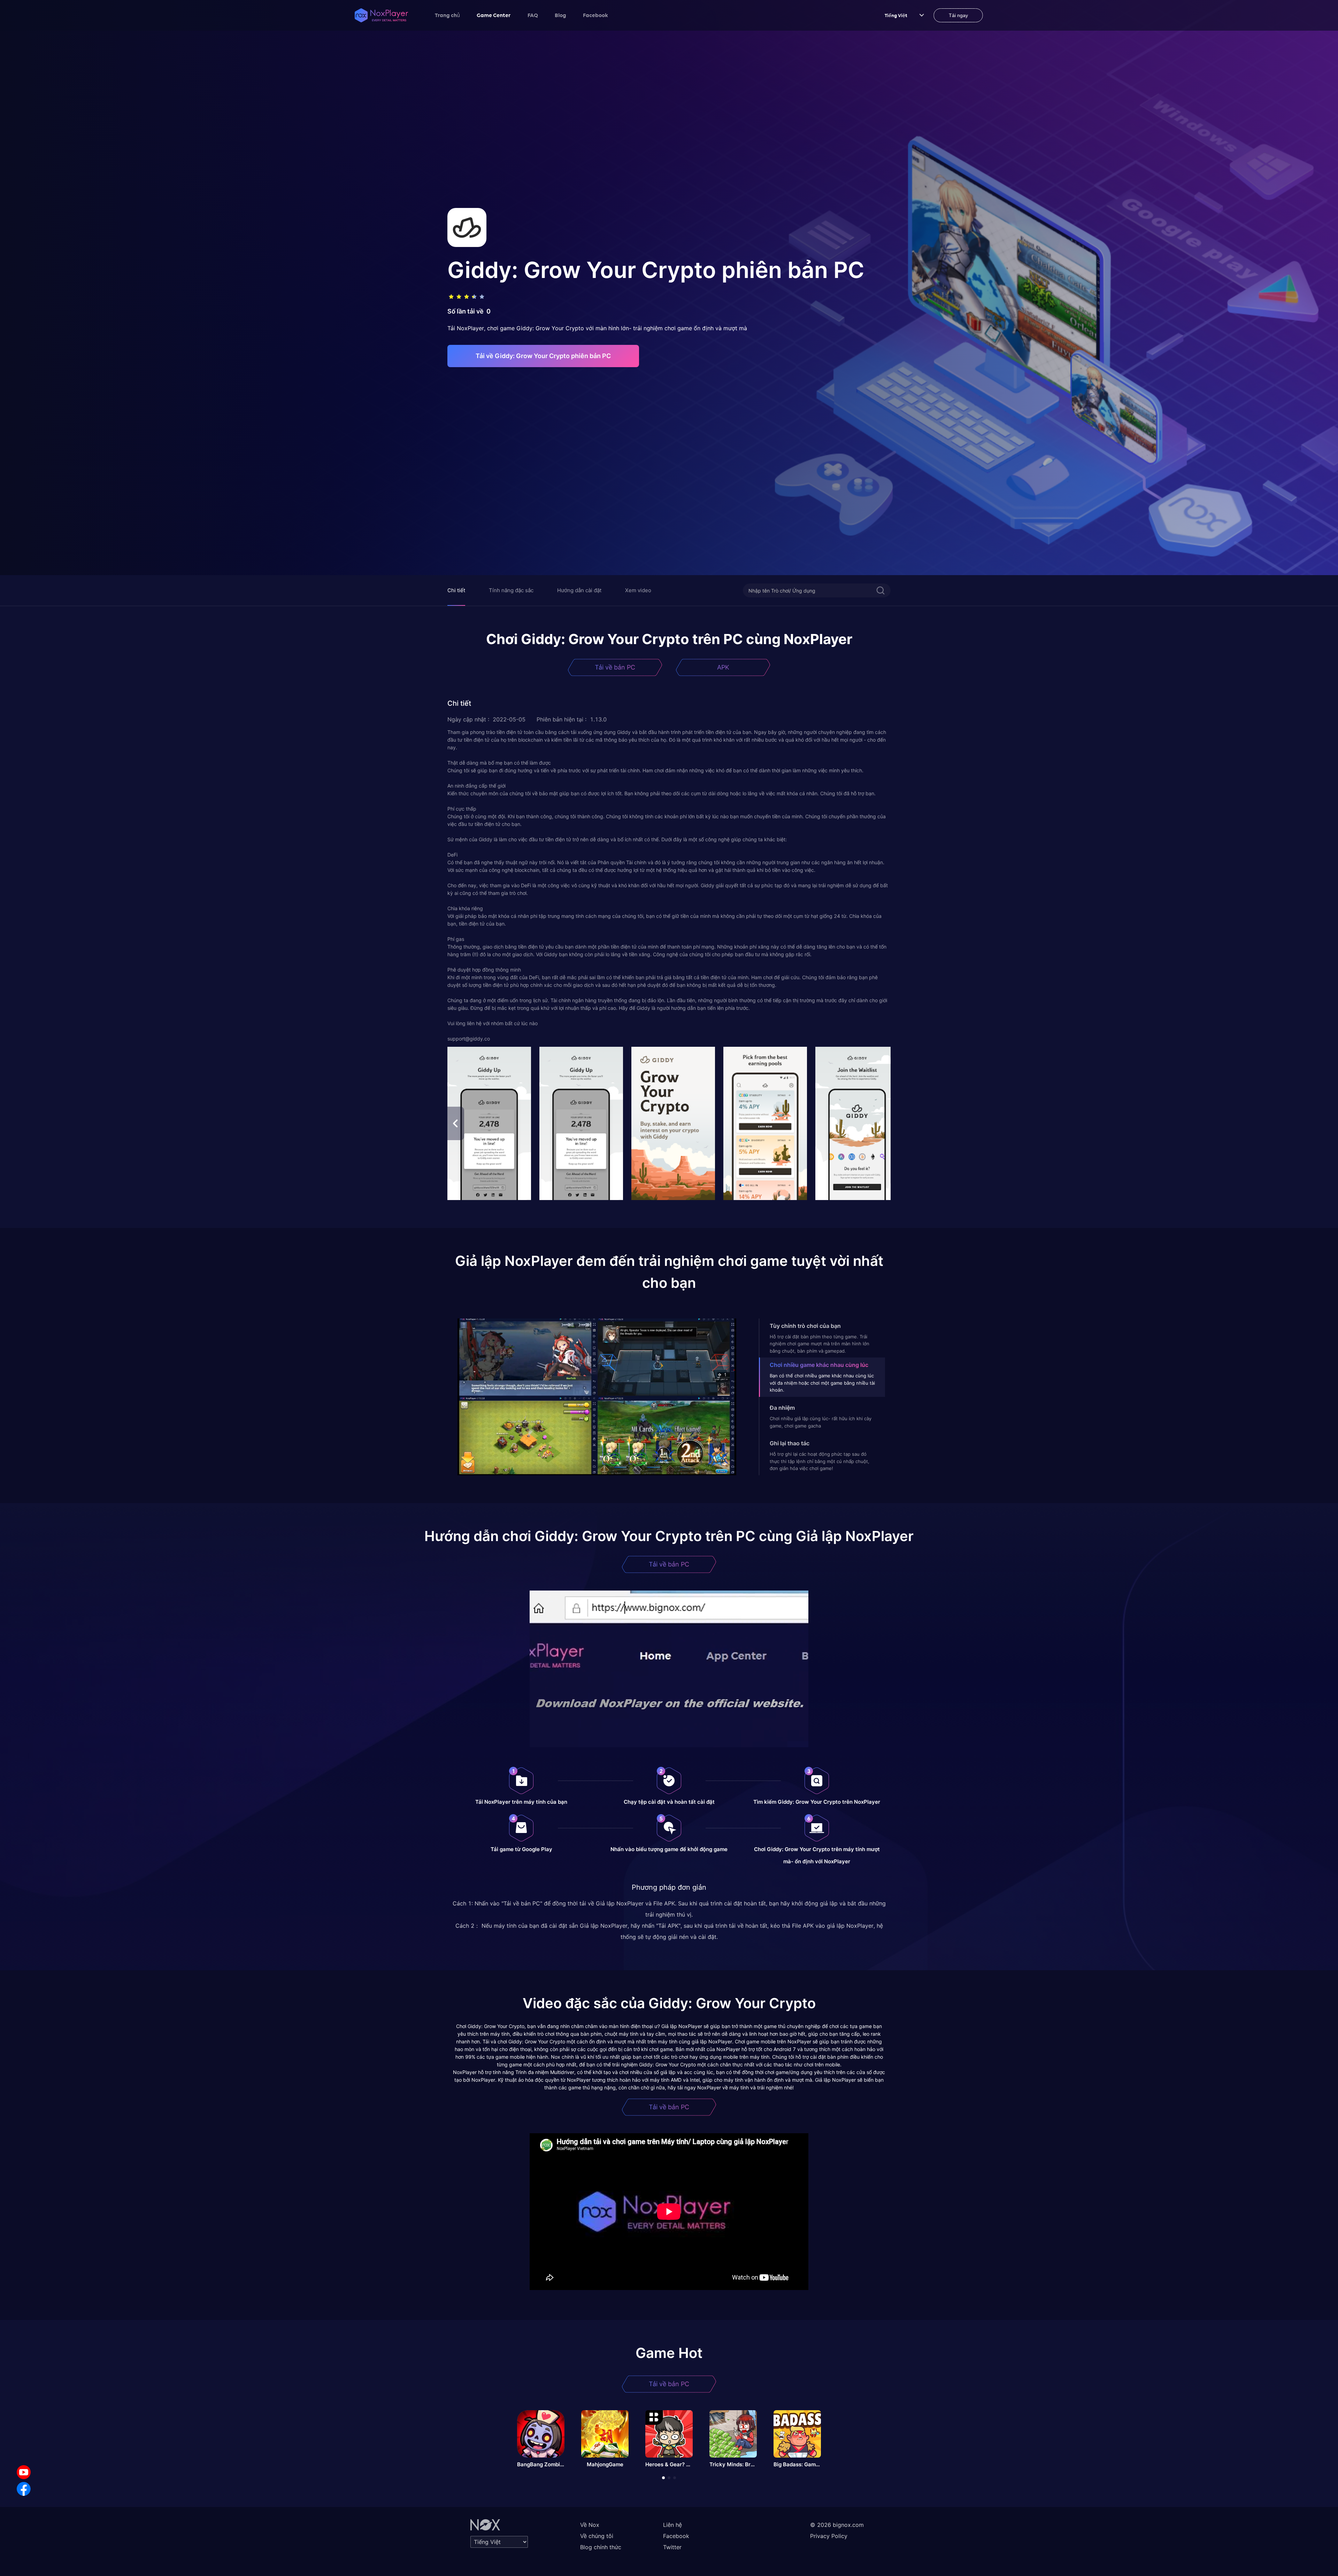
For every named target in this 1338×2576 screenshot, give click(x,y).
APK (723, 667)
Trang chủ (447, 15)
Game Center (494, 15)
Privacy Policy (829, 2536)
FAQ (533, 15)
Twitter (672, 2547)
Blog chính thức (601, 2547)
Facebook (595, 15)
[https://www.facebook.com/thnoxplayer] (24, 2489)
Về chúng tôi (597, 2536)
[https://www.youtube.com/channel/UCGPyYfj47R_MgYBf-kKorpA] (24, 2472)
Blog (560, 15)
